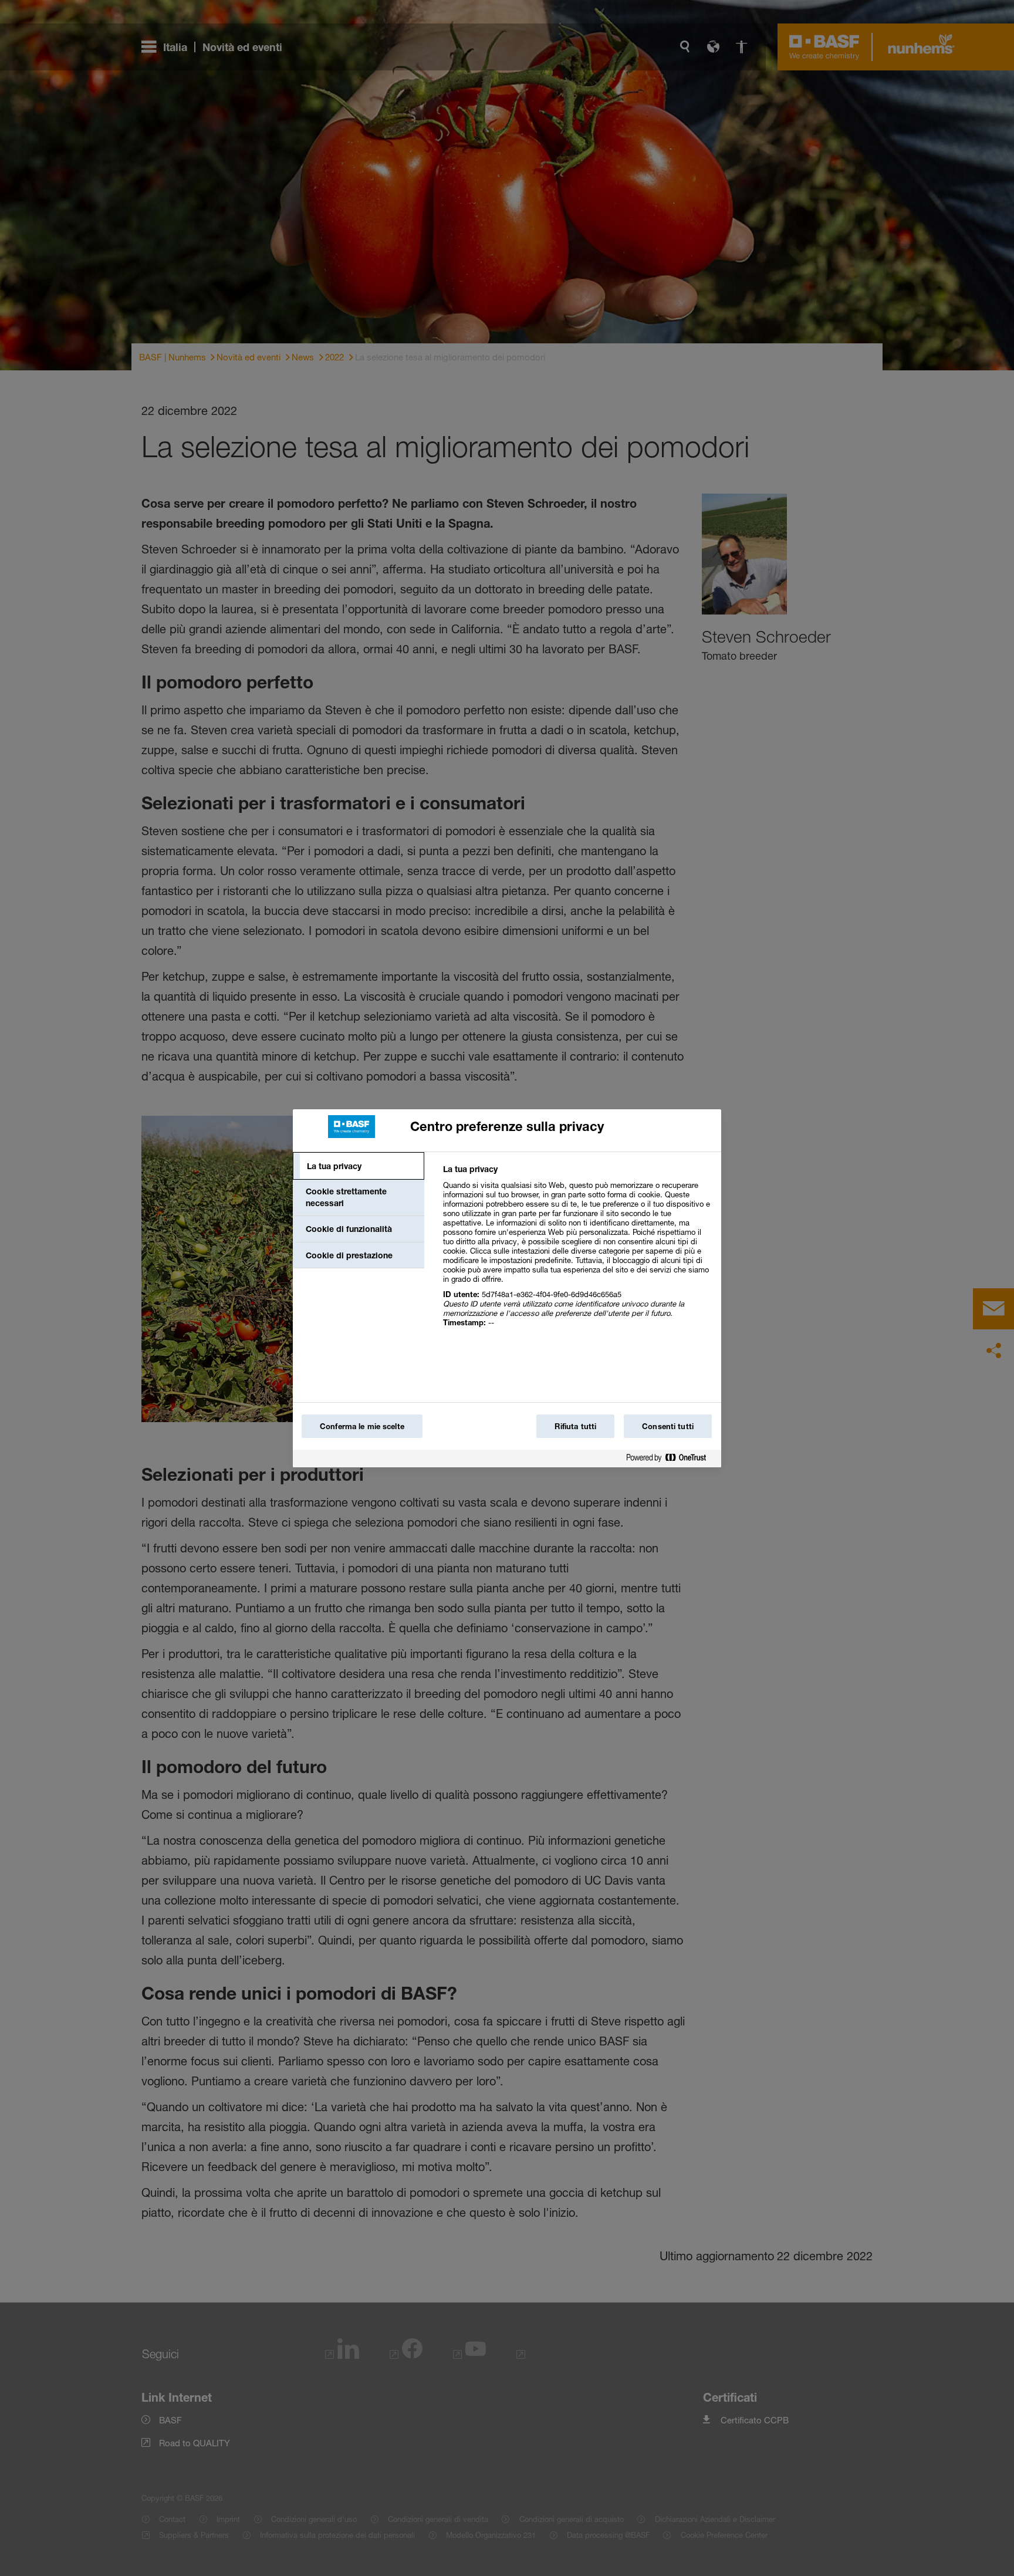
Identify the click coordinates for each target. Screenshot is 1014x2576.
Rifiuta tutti (575, 1426)
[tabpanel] (577, 1252)
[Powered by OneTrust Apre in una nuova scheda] (671, 1460)
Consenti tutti (668, 1426)
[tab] (359, 1166)
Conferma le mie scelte (362, 1426)
